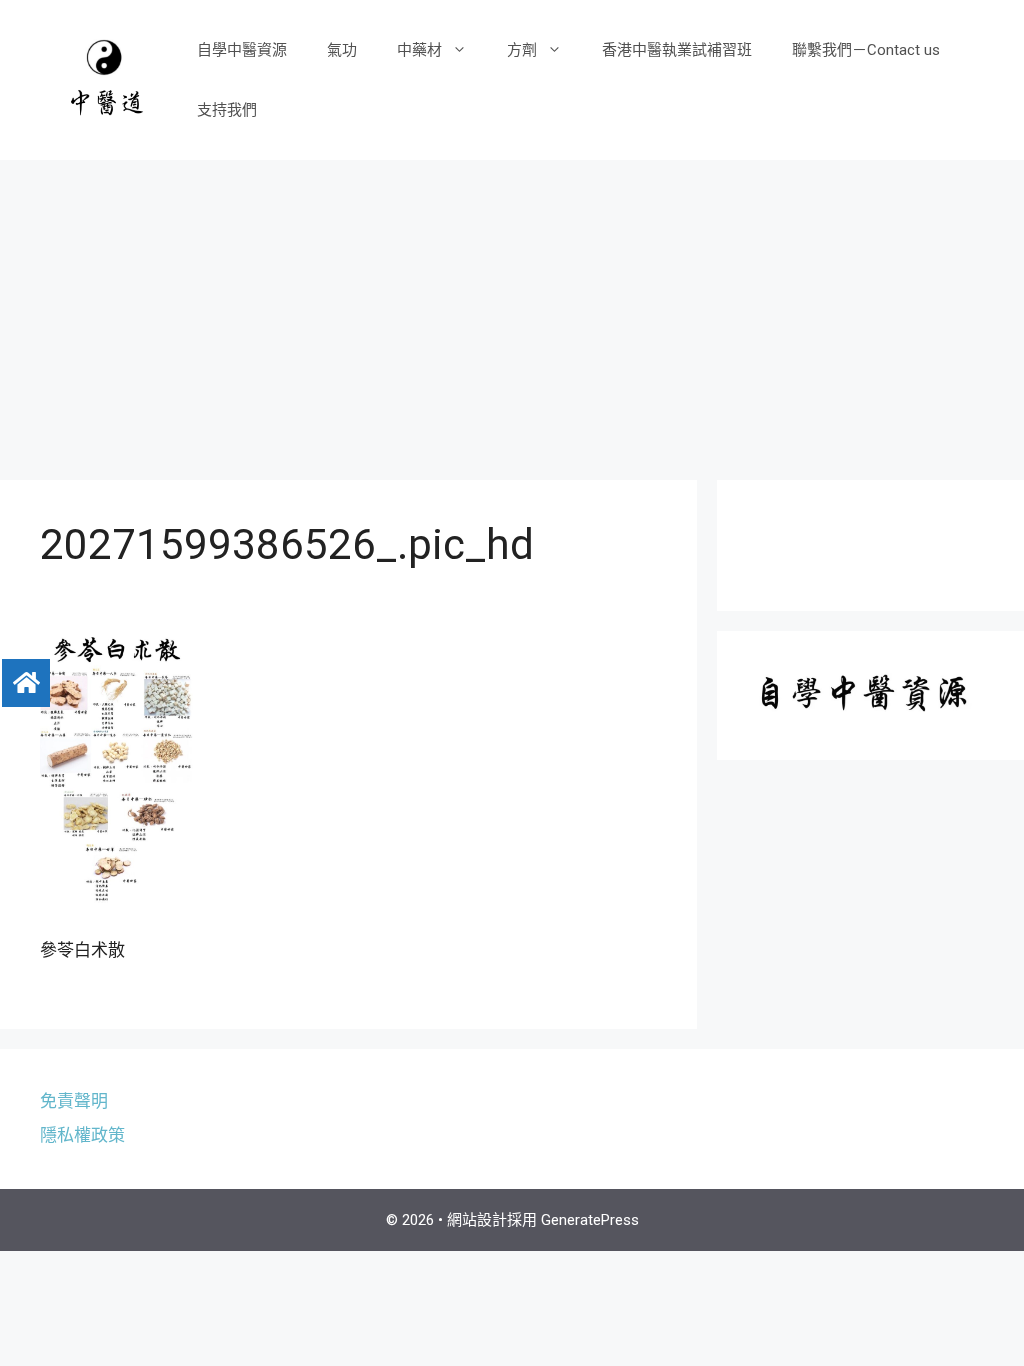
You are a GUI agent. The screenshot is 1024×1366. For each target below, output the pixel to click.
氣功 (342, 50)
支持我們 (227, 110)
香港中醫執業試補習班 (677, 50)
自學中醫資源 (242, 50)
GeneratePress (590, 1220)
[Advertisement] (512, 310)
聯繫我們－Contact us (866, 50)
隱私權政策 (82, 1135)
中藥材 (419, 50)
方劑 (522, 50)
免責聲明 (74, 1101)
